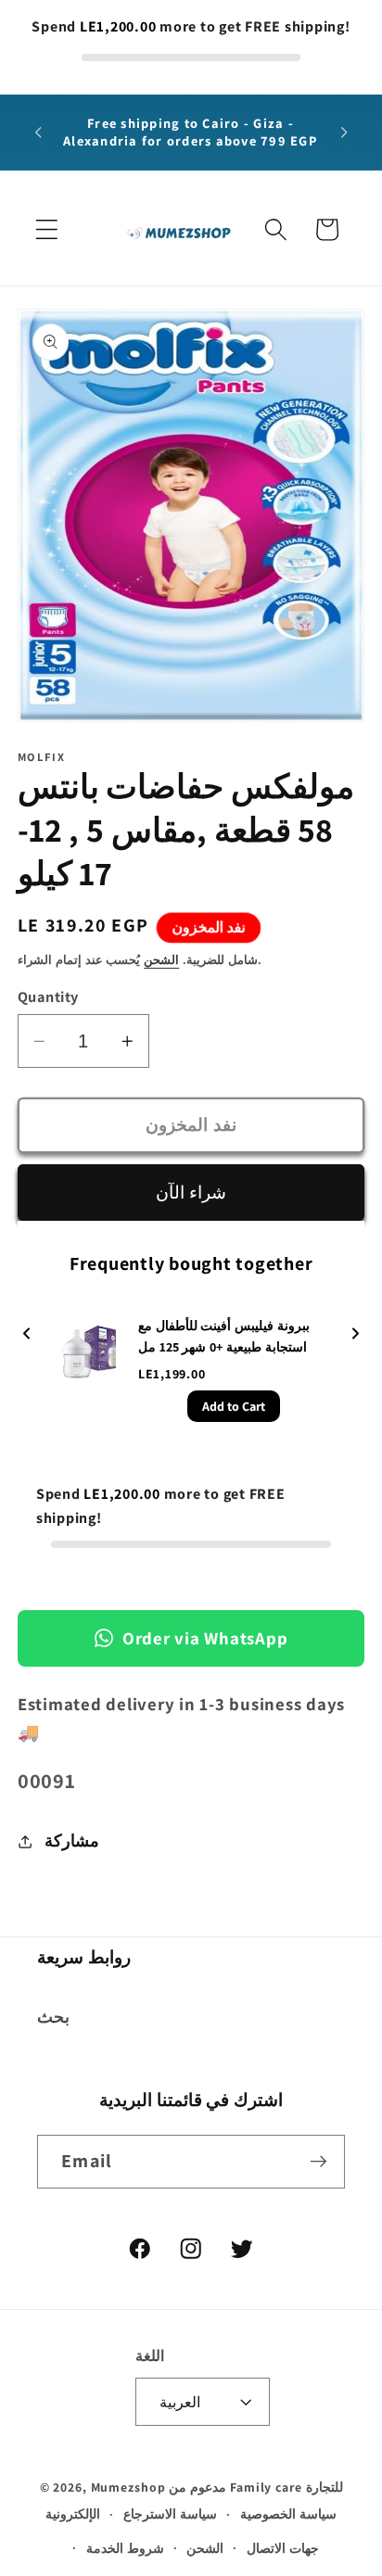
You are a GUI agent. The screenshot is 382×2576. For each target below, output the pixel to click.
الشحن (161, 960)
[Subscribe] (318, 2162)
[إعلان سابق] (38, 133)
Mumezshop (128, 2487)
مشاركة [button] (72, 1840)
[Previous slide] (27, 1334)
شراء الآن (191, 1192)
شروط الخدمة (125, 2548)
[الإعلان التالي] (344, 133)
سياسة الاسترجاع (170, 2514)
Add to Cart (234, 1406)
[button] (47, 229)
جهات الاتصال (283, 2548)
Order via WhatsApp (205, 1638)
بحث (53, 2017)
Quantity (48, 996)
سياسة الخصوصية (288, 2514)
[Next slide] (355, 1334)
